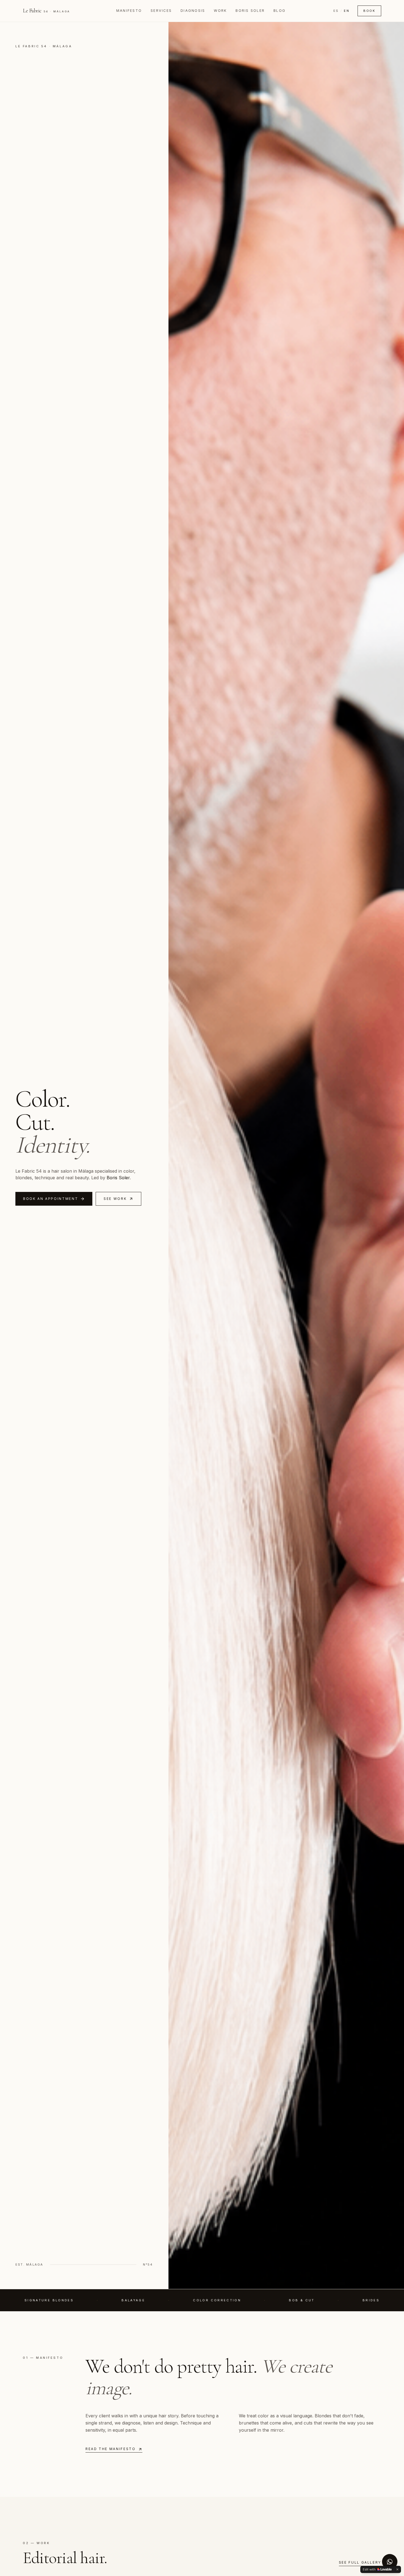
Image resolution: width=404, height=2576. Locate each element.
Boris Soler (250, 11)
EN (347, 11)
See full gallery (360, 2562)
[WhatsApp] (390, 2562)
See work (115, 1199)
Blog (280, 11)
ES (336, 11)
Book (369, 11)
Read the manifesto (111, 2449)
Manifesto (129, 11)
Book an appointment (51, 1199)
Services (161, 11)
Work (220, 11)
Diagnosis (193, 11)
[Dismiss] (397, 2569)
